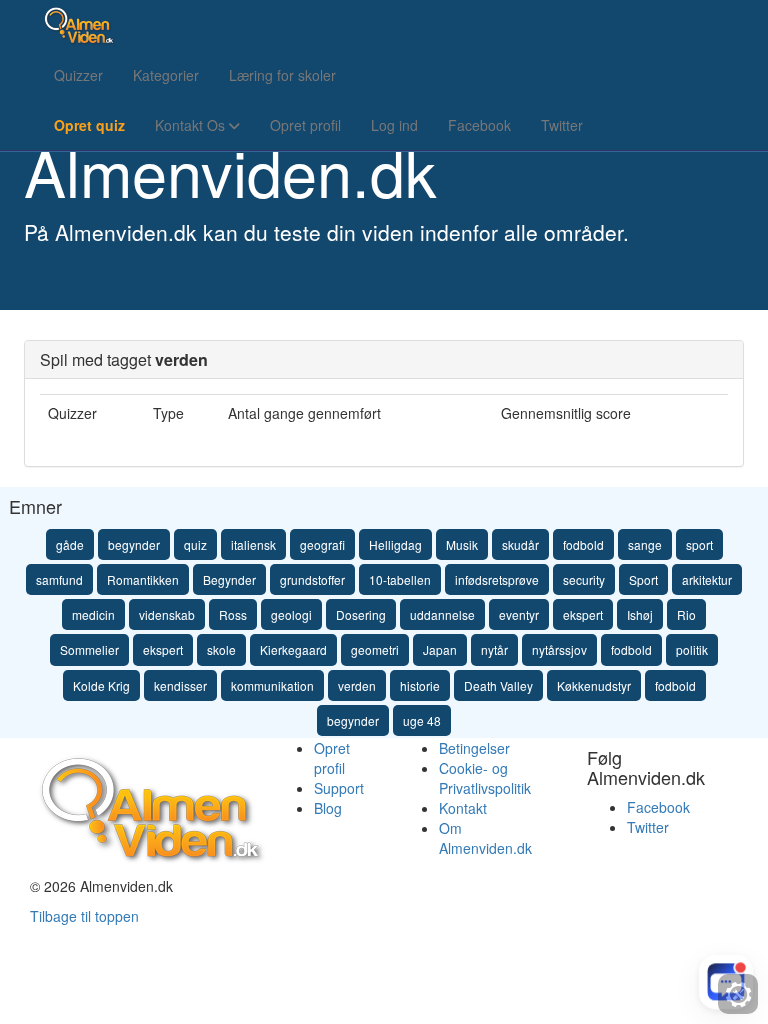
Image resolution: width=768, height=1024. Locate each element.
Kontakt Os (192, 125)
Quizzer (78, 75)
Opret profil (305, 125)
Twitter (562, 125)
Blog (328, 808)
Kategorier (166, 75)
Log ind (394, 125)
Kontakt (463, 808)
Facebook (479, 125)
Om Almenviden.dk (485, 838)
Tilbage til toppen (84, 916)
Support (339, 788)
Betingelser (474, 748)
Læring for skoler (282, 75)
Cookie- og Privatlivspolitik (485, 778)
